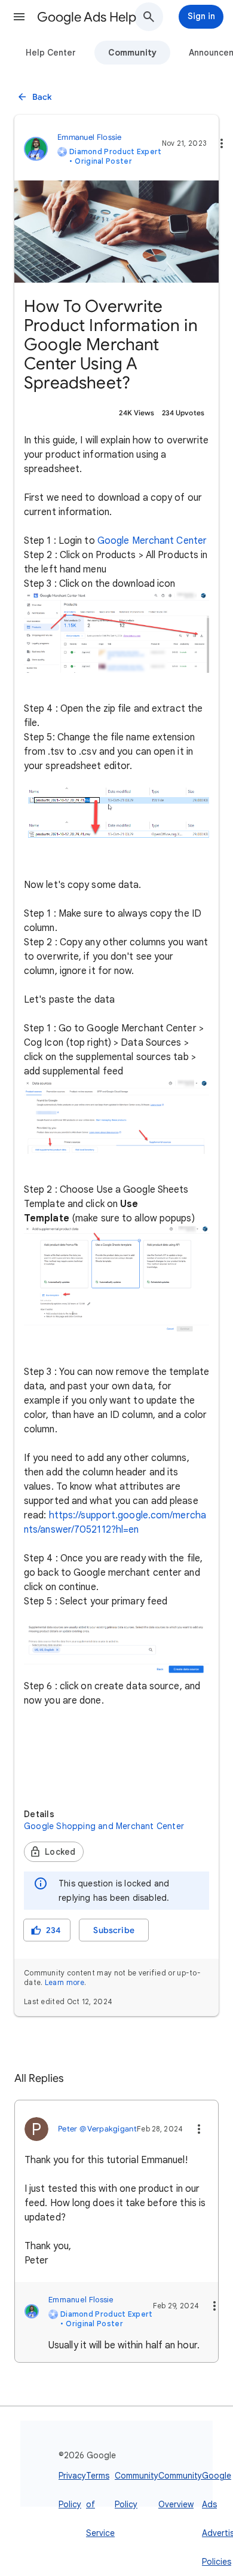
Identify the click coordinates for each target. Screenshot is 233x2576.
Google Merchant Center (152, 541)
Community (132, 53)
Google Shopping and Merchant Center (104, 1826)
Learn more (65, 1982)
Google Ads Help (87, 17)
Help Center (51, 53)
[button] (19, 17)
